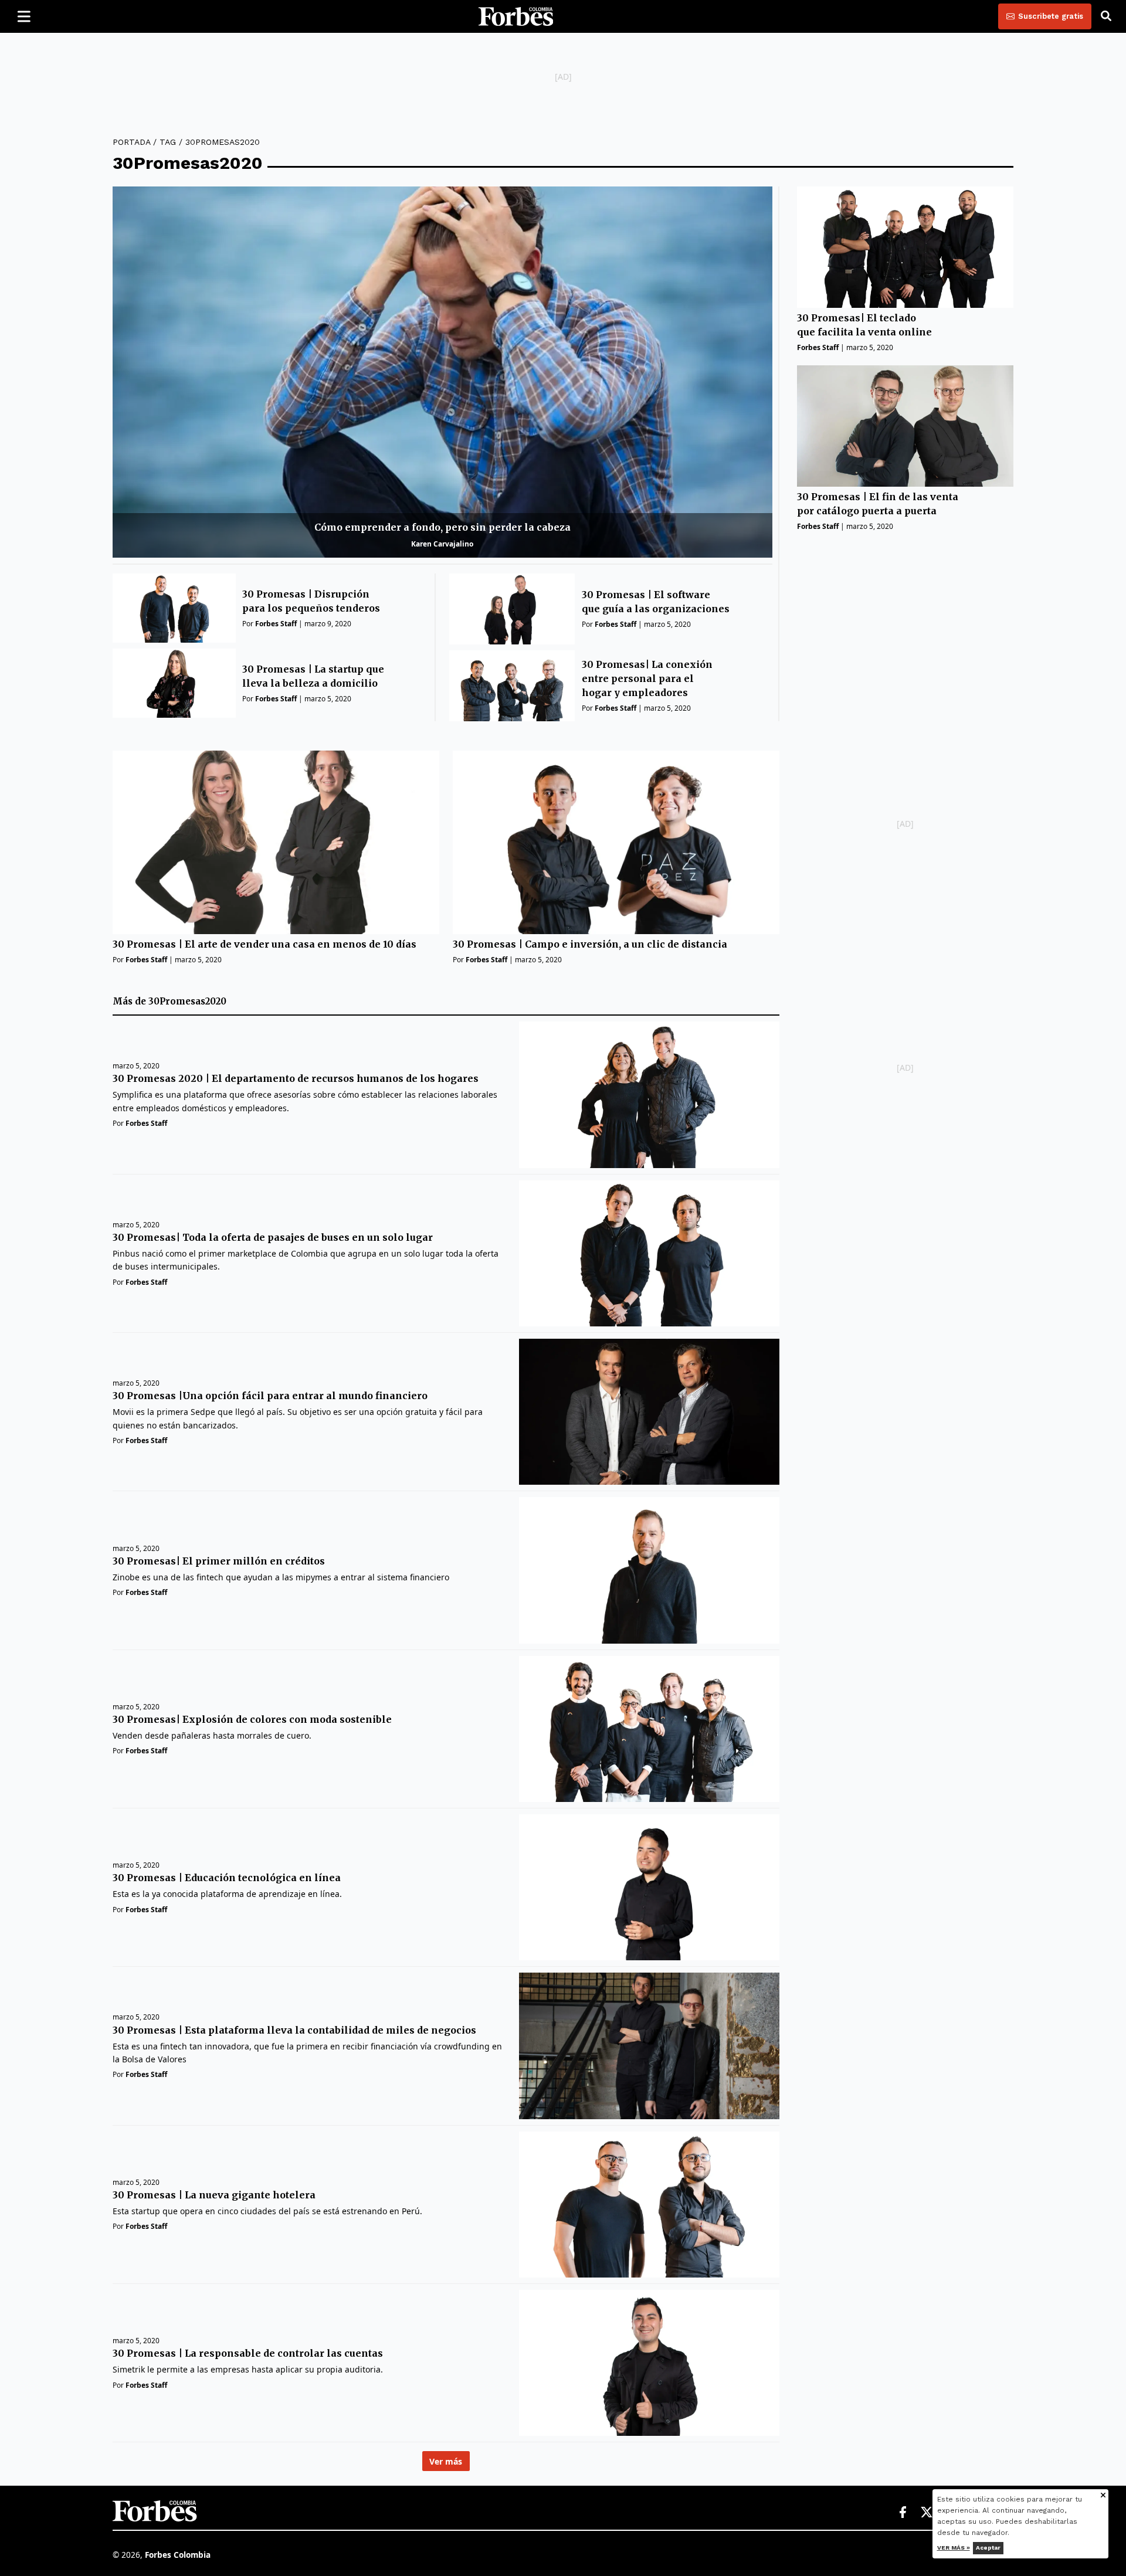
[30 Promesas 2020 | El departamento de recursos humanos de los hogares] (649, 1094)
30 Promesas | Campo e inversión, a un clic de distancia (590, 944)
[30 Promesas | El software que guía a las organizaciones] (512, 609)
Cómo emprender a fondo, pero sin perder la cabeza (442, 527)
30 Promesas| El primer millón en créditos (219, 1561)
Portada (131, 142)
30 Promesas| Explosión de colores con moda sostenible (252, 1719)
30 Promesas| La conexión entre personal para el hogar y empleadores (647, 678)
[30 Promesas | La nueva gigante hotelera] (649, 2205)
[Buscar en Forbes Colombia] (1106, 16)
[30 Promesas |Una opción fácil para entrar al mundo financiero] (649, 1412)
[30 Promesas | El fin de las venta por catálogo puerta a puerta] (905, 426)
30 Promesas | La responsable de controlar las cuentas (248, 2353)
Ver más (446, 2461)
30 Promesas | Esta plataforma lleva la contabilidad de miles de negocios (294, 2030)
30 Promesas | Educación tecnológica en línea (227, 1878)
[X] (927, 2513)
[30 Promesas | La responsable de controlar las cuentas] (649, 2363)
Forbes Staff (276, 624)
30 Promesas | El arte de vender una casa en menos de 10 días (264, 944)
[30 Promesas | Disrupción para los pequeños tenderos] (174, 608)
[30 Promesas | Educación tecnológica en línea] (649, 1887)
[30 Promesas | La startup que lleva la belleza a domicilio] (174, 683)
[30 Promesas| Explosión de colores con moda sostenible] (649, 1729)
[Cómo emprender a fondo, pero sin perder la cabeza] (442, 372)
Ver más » (954, 2548)
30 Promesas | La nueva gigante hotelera (214, 2195)
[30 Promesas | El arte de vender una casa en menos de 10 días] (276, 842)
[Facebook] (903, 2513)
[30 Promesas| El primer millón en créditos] (649, 1570)
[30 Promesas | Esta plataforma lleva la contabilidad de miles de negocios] (649, 2046)
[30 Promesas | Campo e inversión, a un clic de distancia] (616, 842)
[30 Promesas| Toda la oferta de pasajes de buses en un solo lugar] (649, 1253)
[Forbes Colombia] (516, 16)
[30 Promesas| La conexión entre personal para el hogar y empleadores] (512, 686)
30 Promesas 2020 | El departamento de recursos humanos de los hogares (296, 1078)
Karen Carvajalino (442, 544)
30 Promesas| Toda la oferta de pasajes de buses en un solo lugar (273, 1237)
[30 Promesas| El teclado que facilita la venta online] (905, 247)
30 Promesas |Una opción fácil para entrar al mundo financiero (270, 1396)
